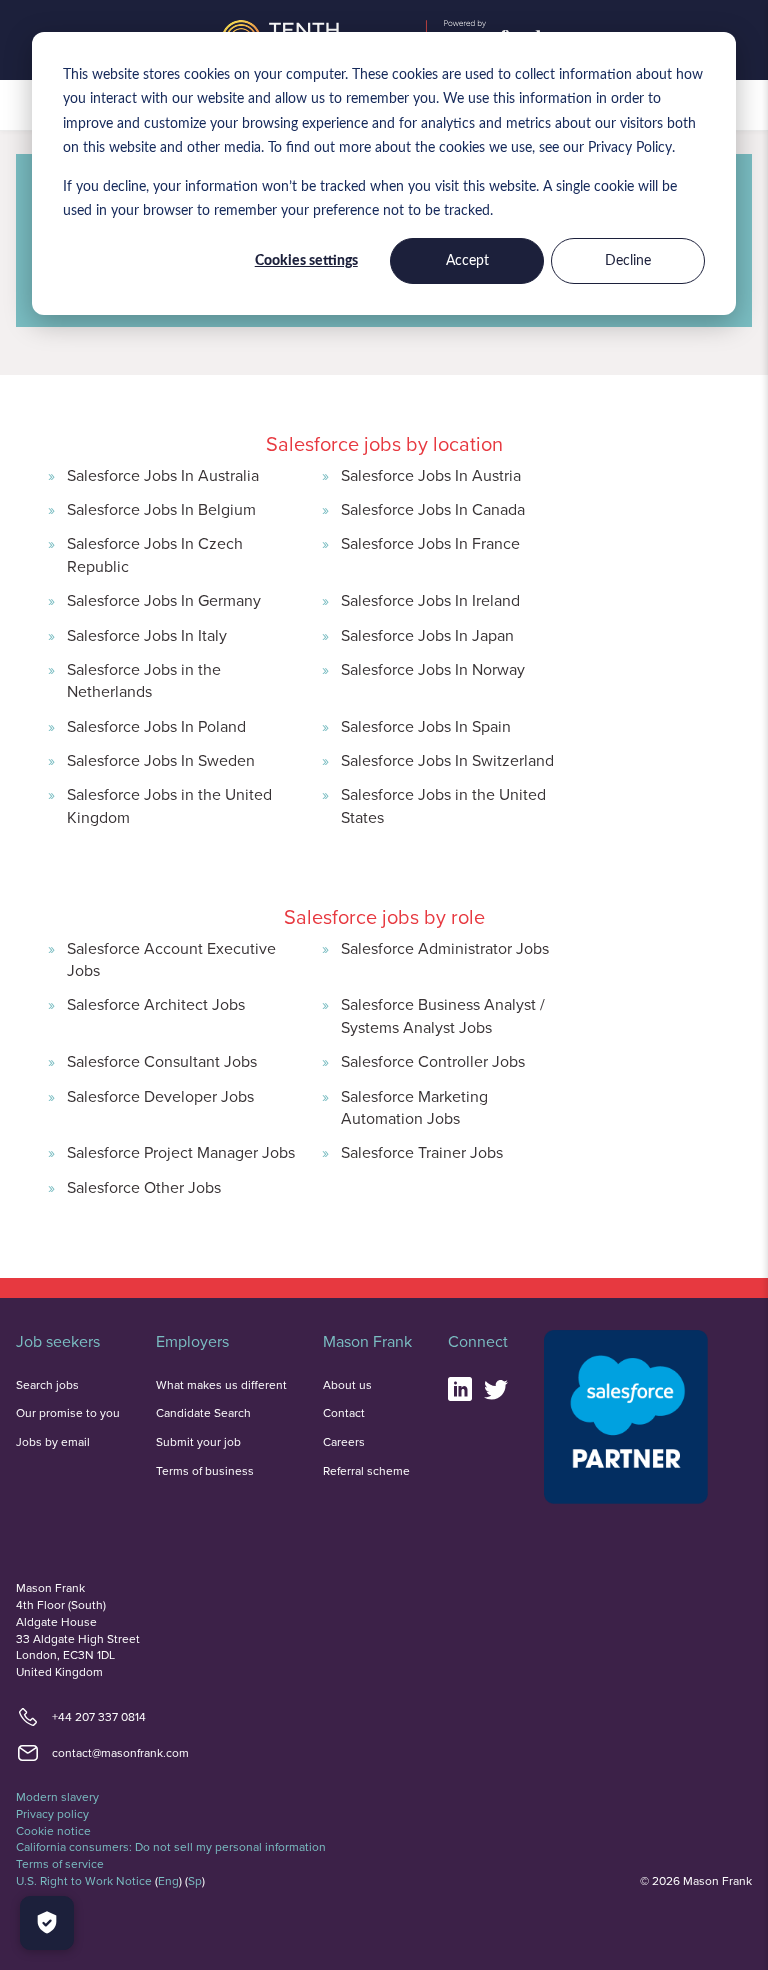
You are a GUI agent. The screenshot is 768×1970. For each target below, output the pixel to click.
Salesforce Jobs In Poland (156, 726)
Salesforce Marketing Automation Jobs (414, 1107)
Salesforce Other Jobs (144, 1187)
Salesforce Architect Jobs (156, 1004)
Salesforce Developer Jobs (160, 1096)
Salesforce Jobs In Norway (433, 669)
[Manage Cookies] (47, 1923)
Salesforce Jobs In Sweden (161, 760)
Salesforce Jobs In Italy (147, 635)
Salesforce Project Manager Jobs (181, 1152)
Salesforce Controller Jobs (433, 1061)
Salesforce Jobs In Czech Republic (155, 554)
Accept (467, 261)
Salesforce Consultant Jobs (162, 1061)
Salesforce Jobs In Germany (164, 600)
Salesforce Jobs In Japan (427, 635)
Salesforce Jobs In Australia (163, 475)
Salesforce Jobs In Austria (431, 475)
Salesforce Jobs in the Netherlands (144, 680)
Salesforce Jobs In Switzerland (447, 760)
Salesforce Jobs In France (430, 543)
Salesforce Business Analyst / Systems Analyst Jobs (443, 1015)
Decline (628, 261)
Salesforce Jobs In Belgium (161, 509)
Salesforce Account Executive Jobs (171, 959)
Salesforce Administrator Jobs (445, 948)
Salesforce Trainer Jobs (422, 1152)
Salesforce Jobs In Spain (426, 726)
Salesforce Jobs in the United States (443, 805)
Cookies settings (306, 261)
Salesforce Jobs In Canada (433, 509)
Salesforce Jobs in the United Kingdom (169, 805)
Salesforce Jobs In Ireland (430, 600)
